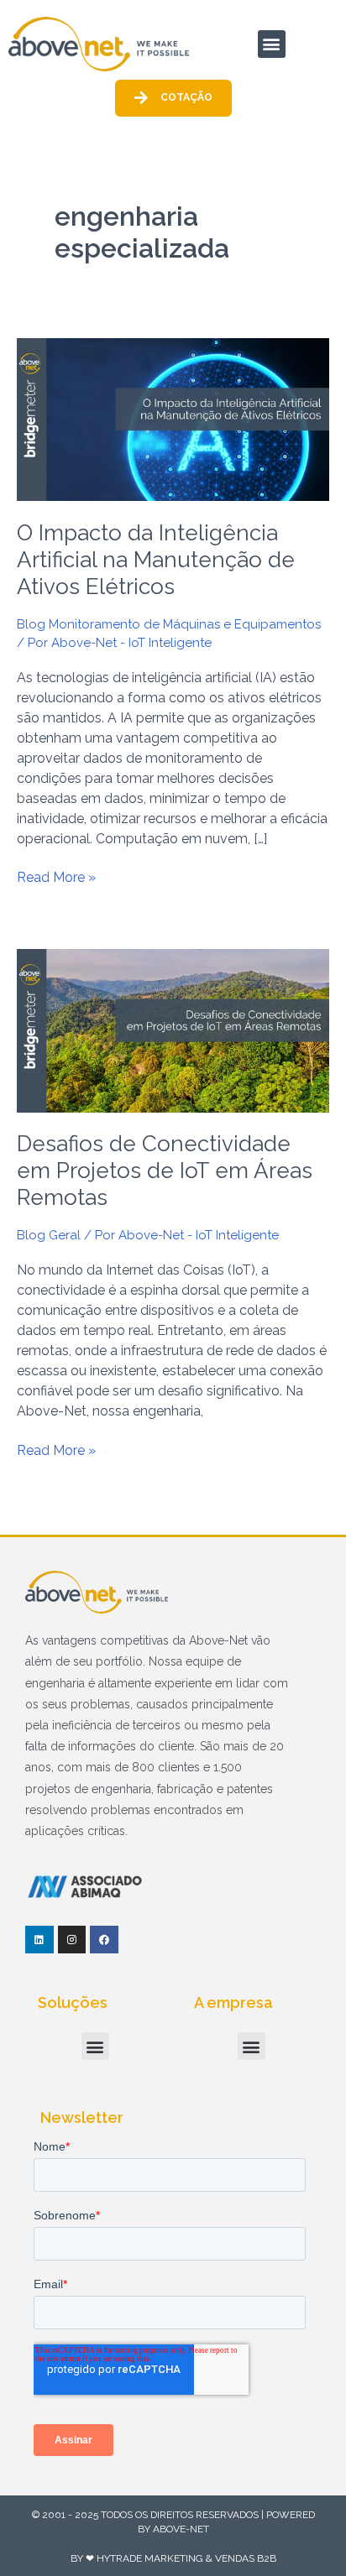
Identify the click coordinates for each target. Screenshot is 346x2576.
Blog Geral (49, 1235)
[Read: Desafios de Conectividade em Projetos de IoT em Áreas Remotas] (173, 1030)
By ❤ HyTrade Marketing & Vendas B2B (173, 2558)
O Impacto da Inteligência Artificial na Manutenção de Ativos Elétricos (156, 560)
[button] (272, 44)
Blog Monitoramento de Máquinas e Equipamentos (169, 624)
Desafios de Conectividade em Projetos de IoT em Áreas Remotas (165, 1171)
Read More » (56, 876)
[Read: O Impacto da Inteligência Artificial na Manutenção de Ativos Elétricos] (173, 419)
